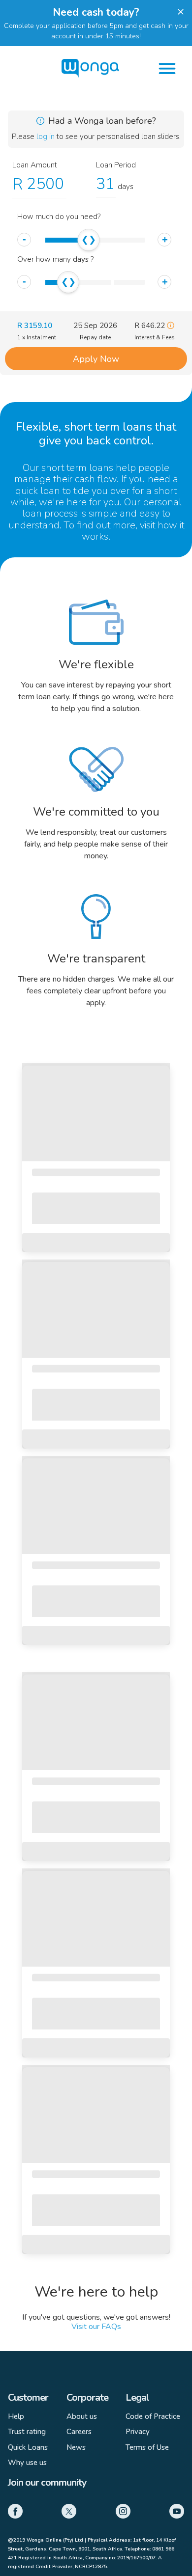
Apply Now (96, 359)
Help (16, 2416)
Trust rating (27, 2432)
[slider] (88, 240)
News (76, 2447)
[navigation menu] (167, 69)
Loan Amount (35, 165)
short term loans (77, 468)
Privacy (138, 2432)
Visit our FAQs (96, 2327)
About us (82, 2416)
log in (47, 137)
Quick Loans (28, 2447)
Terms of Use (147, 2447)
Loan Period (116, 165)
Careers (79, 2432)
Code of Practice (153, 2416)
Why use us (27, 2463)
